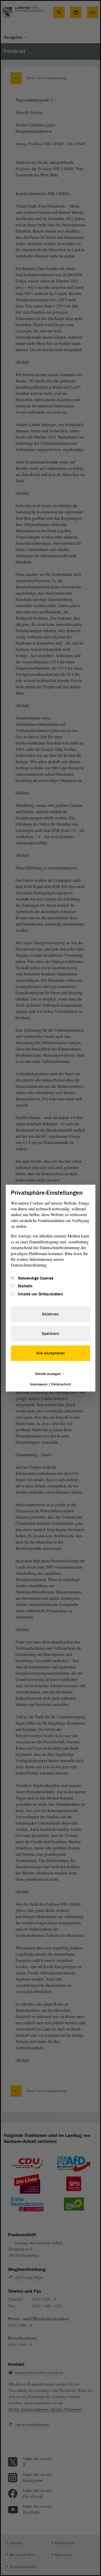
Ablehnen (51, 1314)
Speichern (51, 1334)
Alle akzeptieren (51, 1353)
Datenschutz (61, 1384)
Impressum (39, 1384)
